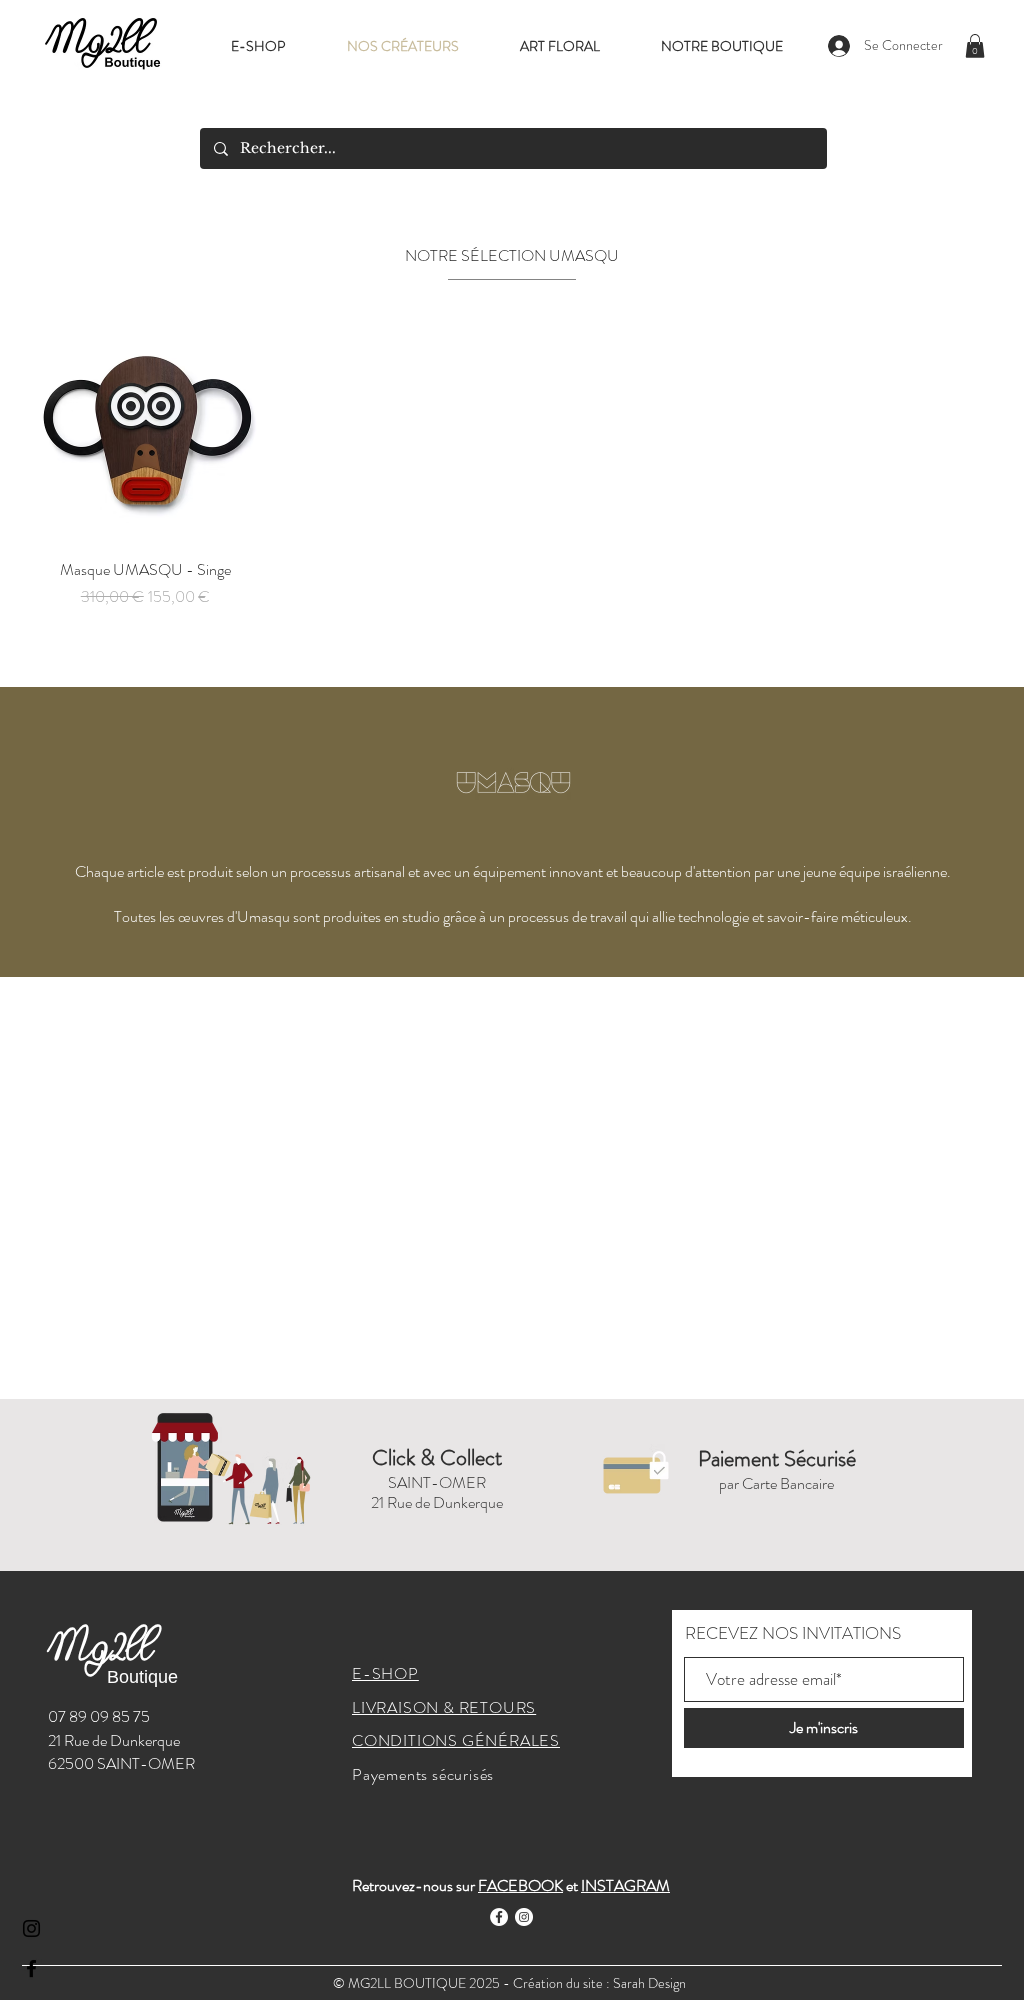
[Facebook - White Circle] (499, 1917)
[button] (975, 46)
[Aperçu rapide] (145, 430)
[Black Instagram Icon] (31, 1928)
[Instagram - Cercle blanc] (524, 1917)
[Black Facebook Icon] (31, 1968)
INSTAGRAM (625, 1885)
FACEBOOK (520, 1885)
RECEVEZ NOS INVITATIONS (793, 1633)
